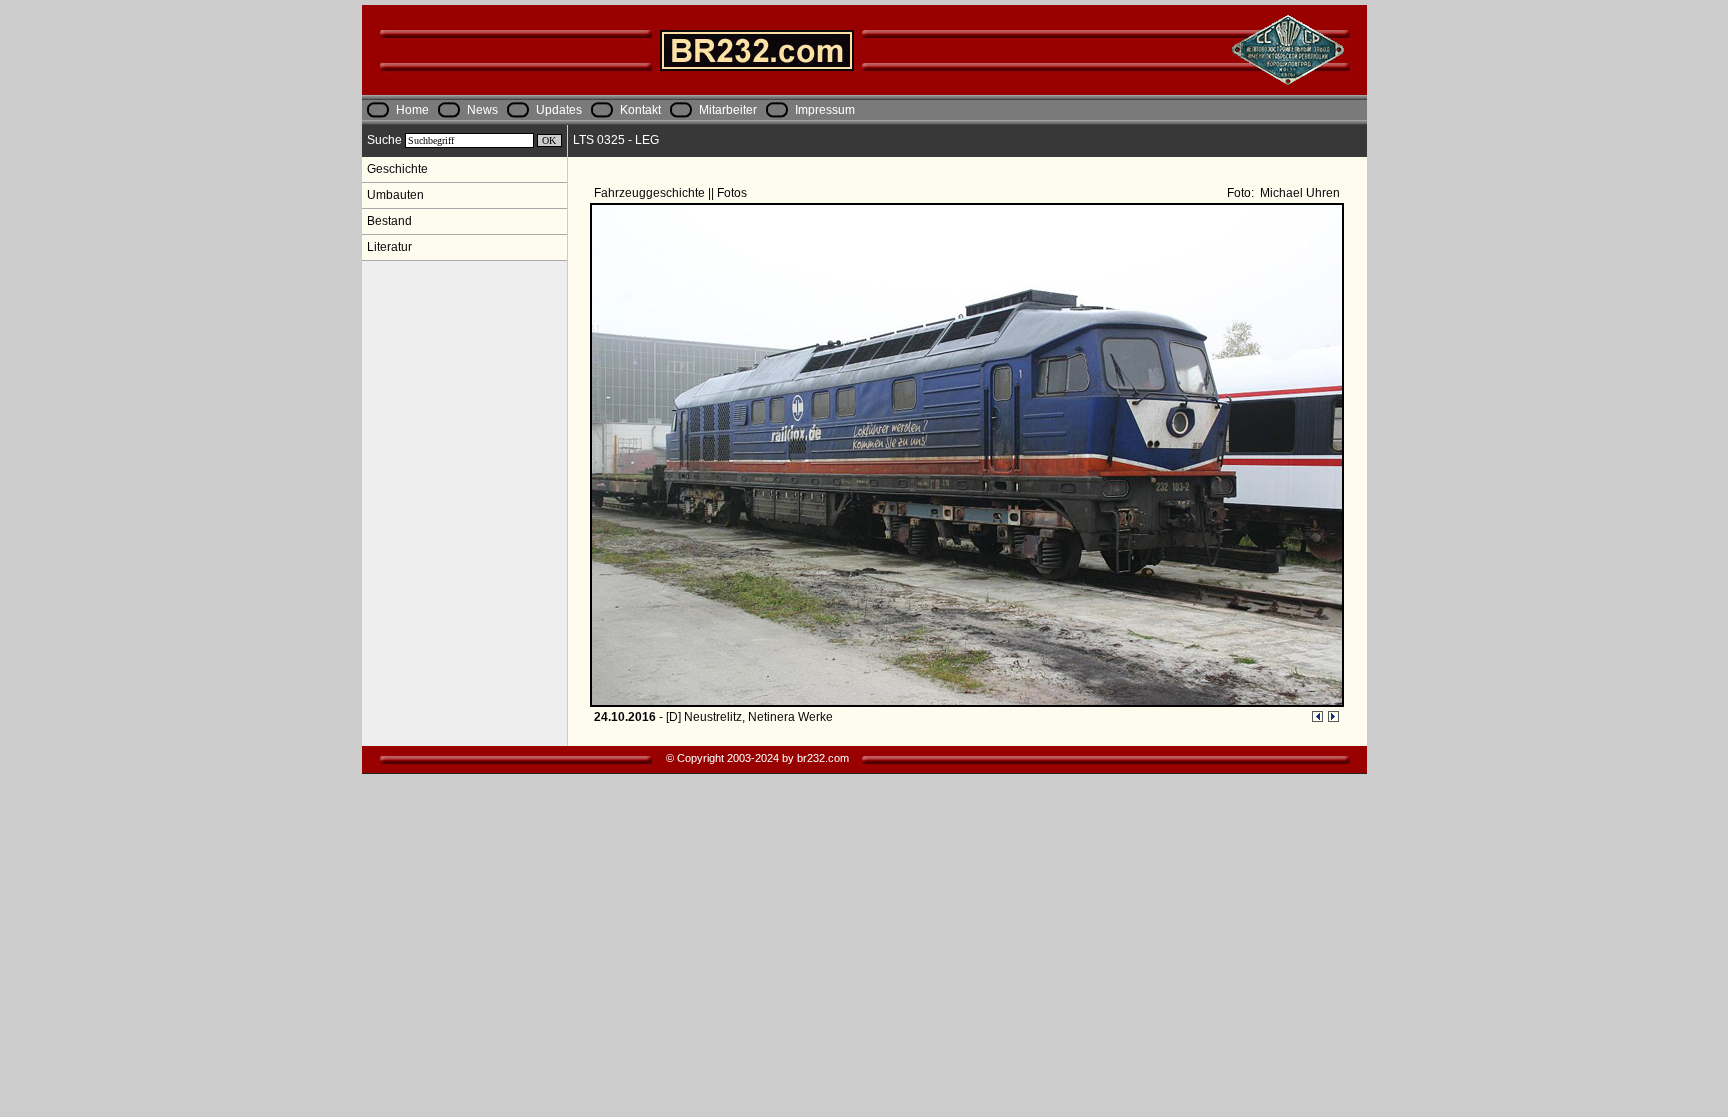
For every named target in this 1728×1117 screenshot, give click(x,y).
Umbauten (395, 195)
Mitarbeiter (728, 110)
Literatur (389, 247)
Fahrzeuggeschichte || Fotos (672, 193)
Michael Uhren (1298, 193)
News (482, 110)
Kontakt (640, 110)
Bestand (389, 221)
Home (412, 110)
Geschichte (397, 169)
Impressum (825, 110)
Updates (559, 110)
